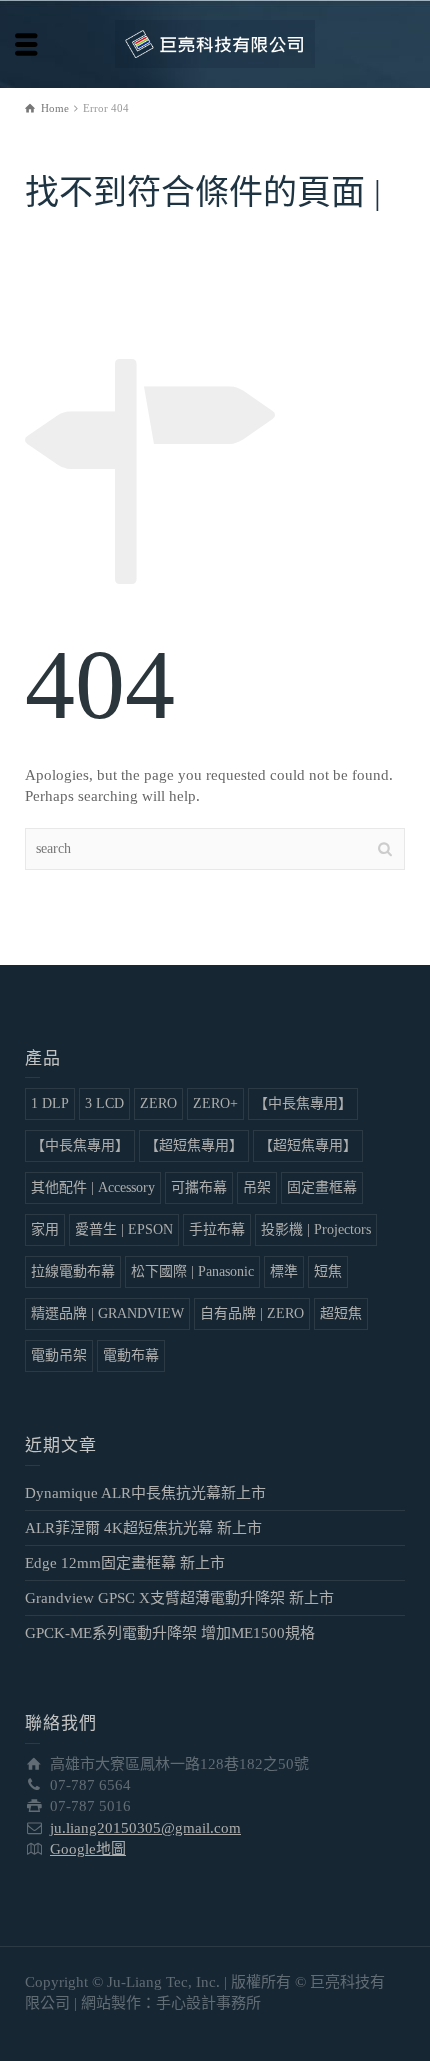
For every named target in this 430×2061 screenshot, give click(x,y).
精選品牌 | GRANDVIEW (107, 1313)
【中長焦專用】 (303, 1103)
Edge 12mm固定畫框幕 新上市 (125, 1563)
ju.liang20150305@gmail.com (145, 1828)
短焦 (328, 1271)
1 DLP (50, 1103)
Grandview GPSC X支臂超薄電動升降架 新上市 (179, 1598)
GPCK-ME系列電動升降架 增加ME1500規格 (170, 1633)
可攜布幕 (199, 1187)
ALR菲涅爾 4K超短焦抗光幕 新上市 (143, 1528)
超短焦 (341, 1313)
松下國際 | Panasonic (192, 1271)
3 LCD (104, 1103)
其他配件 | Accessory (93, 1187)
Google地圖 (88, 1849)
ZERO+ (215, 1103)
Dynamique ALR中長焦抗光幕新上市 (145, 1493)
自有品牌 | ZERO (252, 1313)
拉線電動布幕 (73, 1271)
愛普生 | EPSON (124, 1229)
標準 (284, 1271)
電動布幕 (131, 1355)
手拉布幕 (217, 1229)
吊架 (257, 1187)
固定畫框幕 (322, 1187)
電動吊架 (59, 1355)
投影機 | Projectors (316, 1229)
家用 (45, 1229)
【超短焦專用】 (194, 1145)
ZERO (158, 1103)
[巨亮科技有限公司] (215, 43)
